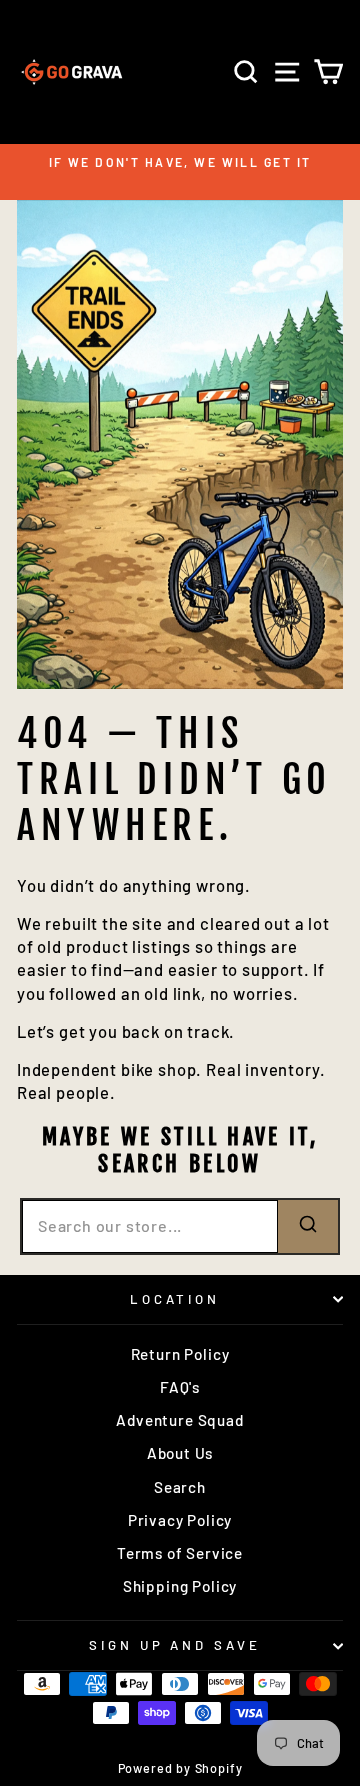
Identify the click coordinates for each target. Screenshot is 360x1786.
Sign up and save (175, 1645)
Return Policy (180, 1354)
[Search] (308, 1226)
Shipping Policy (180, 1586)
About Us (180, 1453)
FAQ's (180, 1387)
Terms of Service (180, 1553)
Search (180, 1487)
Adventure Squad (179, 1420)
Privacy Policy (180, 1520)
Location (175, 1299)
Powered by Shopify (180, 1768)
